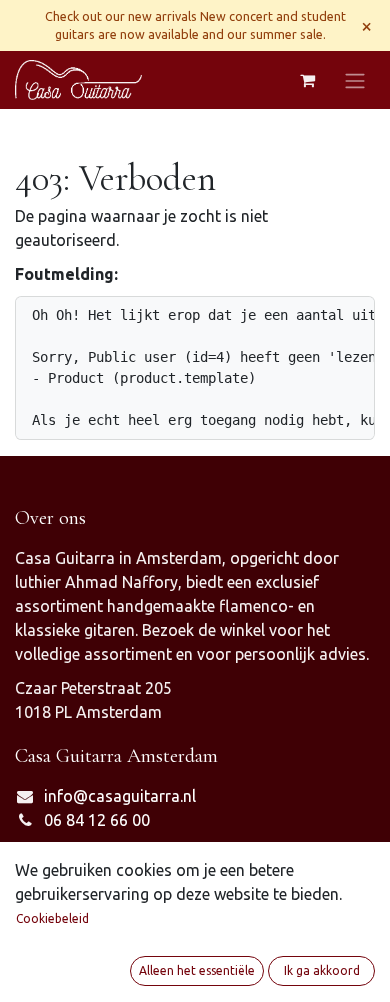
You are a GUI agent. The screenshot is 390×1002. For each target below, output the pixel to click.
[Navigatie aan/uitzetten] (355, 80)
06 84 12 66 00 (97, 820)
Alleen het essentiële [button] (197, 970)
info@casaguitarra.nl (120, 796)
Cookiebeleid (52, 918)
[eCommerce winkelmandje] (307, 80)
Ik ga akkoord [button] (322, 970)
